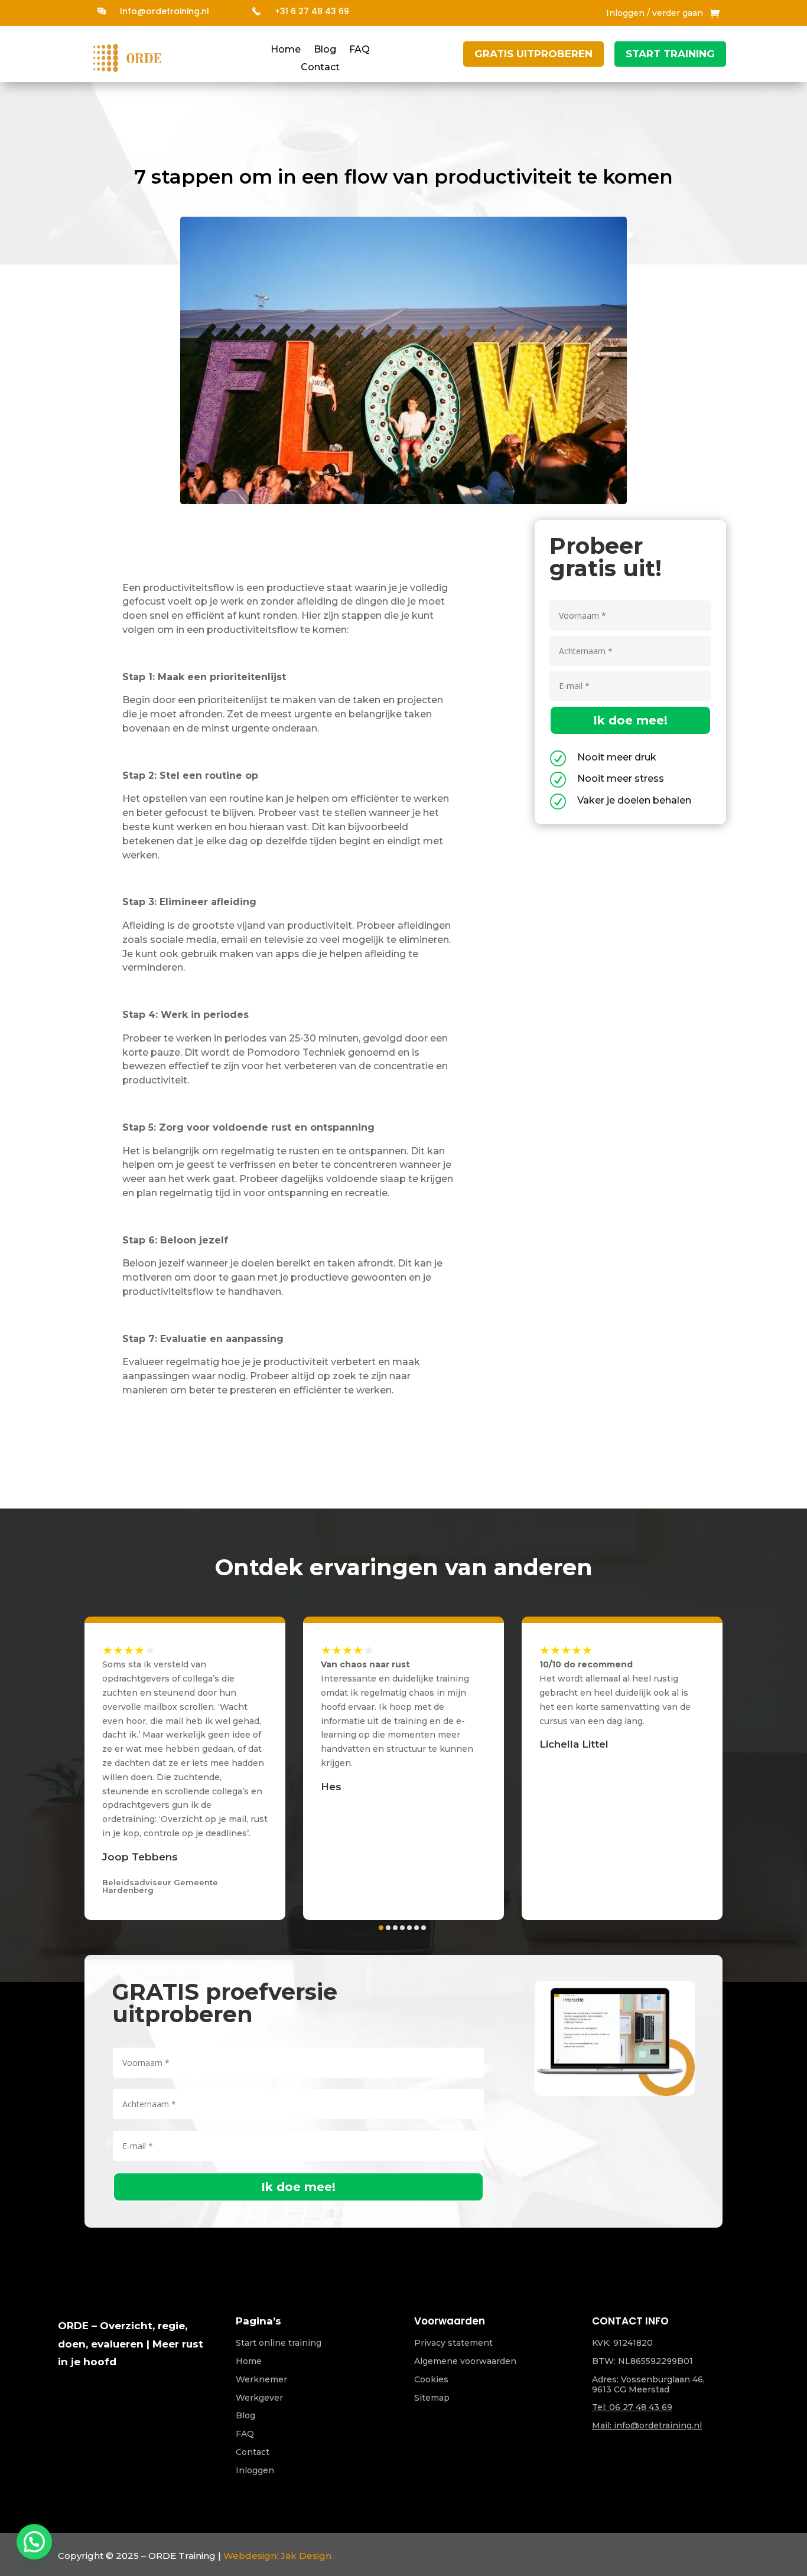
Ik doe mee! (630, 720)
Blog (325, 50)
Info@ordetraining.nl (165, 11)
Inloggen (255, 2470)
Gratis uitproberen (533, 54)
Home (286, 50)
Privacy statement (453, 2343)
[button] (116, 1775)
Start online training (279, 2343)
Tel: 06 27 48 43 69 (632, 2407)
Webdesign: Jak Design (277, 2556)
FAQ (359, 50)
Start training (670, 54)
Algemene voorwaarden (465, 2361)
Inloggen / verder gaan (655, 14)
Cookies (431, 2379)
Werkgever (259, 2398)
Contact (320, 68)
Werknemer (261, 2379)
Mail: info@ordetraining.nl (647, 2425)
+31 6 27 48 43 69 (312, 11)
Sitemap (432, 2398)
